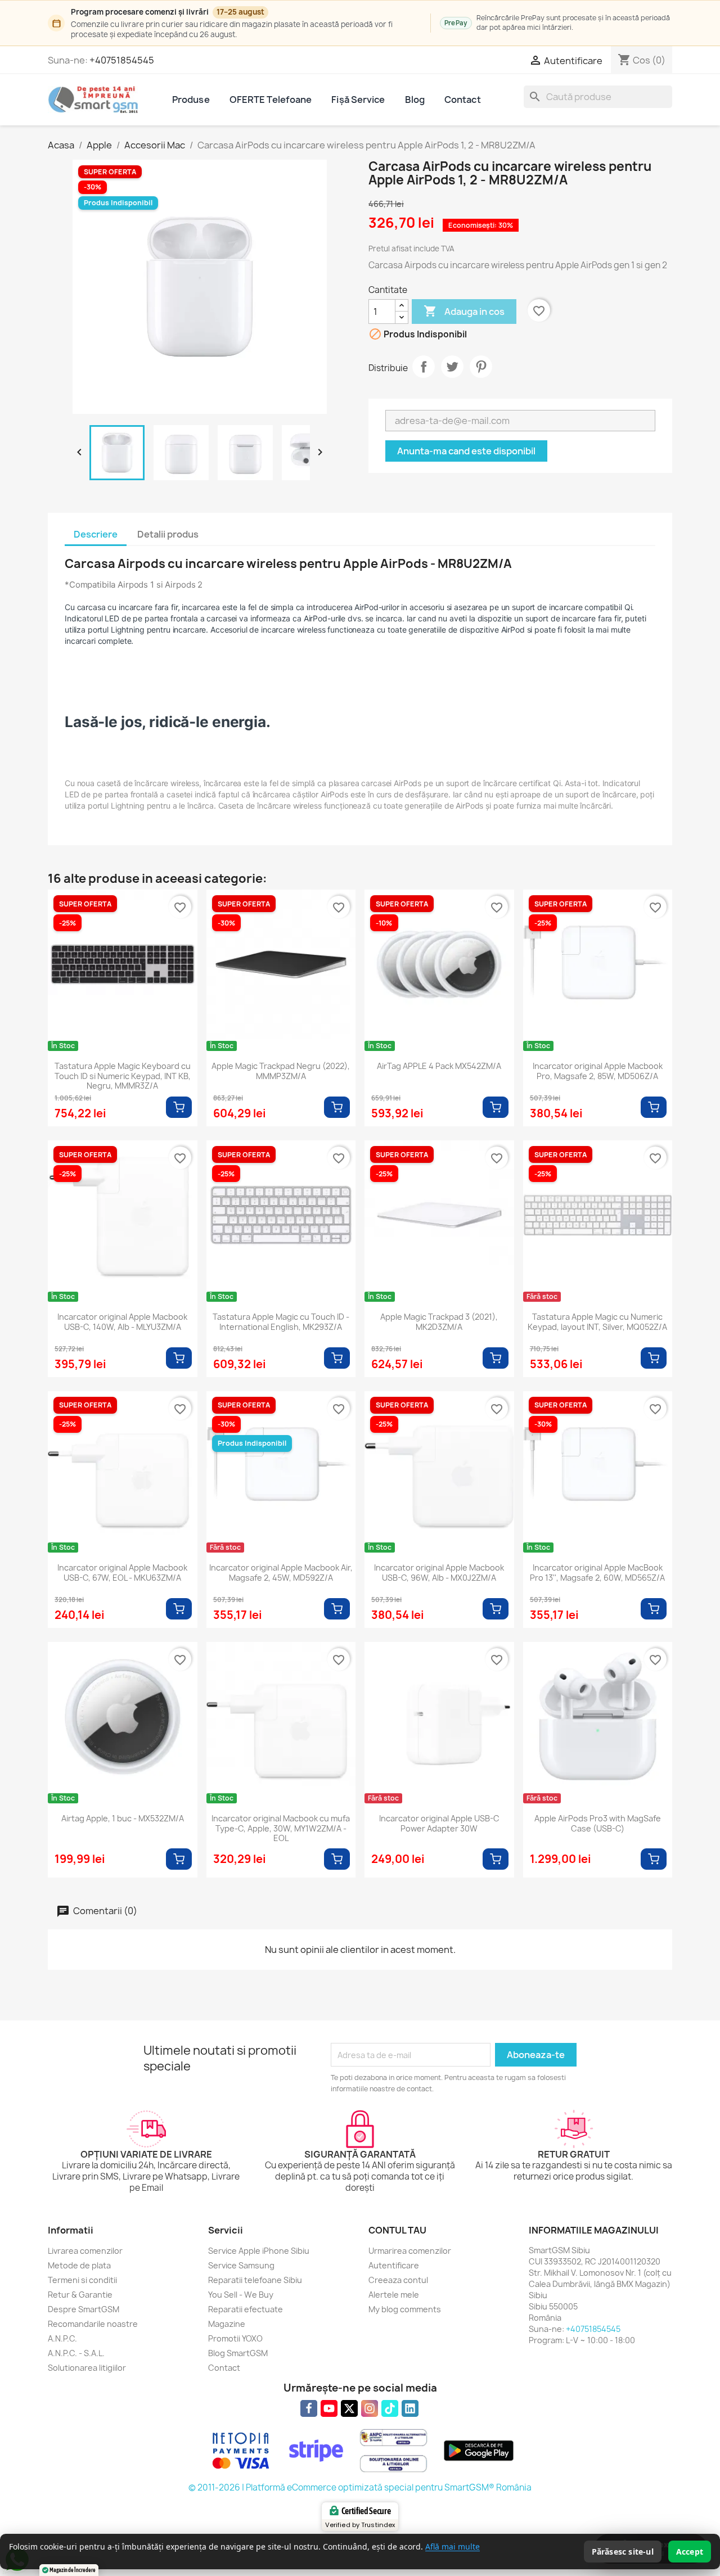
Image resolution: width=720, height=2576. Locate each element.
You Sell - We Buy (241, 2295)
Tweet (452, 367)
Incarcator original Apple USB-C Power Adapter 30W (439, 1824)
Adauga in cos (464, 311)
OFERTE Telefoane (271, 100)
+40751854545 (122, 60)
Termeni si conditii (82, 2280)
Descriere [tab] (96, 534)
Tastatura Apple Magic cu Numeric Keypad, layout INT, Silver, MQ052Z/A (597, 1322)
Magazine (227, 2324)
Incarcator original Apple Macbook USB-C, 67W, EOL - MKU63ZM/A (122, 1573)
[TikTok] (390, 2408)
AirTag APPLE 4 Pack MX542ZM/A (439, 1066)
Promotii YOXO (235, 2338)
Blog (415, 100)
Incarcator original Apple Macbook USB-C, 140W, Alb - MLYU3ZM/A (122, 1322)
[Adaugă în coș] (179, 1107)
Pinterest (481, 367)
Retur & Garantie (80, 2295)
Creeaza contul (398, 2280)
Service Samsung (241, 2265)
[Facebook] (309, 2408)
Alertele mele (394, 2295)
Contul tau (397, 2230)
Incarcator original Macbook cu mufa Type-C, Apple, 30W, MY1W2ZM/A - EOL (281, 1828)
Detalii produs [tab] (168, 534)
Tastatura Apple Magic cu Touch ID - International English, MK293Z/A (281, 1322)
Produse (191, 100)
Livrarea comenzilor (85, 2251)
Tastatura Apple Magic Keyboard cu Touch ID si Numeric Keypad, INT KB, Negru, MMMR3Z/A (123, 1076)
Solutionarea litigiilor (87, 2368)
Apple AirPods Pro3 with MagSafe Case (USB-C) (598, 1824)
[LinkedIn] (410, 2408)
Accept (690, 2552)
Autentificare (394, 2265)
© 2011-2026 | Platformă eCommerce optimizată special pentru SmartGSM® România (360, 2487)
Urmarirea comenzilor (410, 2251)
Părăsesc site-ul (623, 2552)
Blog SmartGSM (238, 2353)
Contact (463, 100)
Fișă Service (358, 100)
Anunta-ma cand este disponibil (466, 451)
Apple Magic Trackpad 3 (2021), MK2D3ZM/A (439, 1322)
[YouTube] (329, 2408)
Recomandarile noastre (93, 2324)
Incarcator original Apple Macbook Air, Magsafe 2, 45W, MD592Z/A (281, 1573)
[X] (349, 2408)
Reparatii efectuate (246, 2309)
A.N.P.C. (62, 2338)
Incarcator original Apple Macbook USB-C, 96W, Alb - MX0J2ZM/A (439, 1573)
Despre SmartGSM (84, 2309)
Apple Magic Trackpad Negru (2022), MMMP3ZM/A (281, 1071)
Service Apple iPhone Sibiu (259, 2251)
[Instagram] (370, 2408)
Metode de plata (79, 2265)
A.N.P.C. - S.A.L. (76, 2353)
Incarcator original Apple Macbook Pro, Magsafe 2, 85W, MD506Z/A (598, 1071)
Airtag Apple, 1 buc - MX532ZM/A (123, 1819)
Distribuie (424, 367)
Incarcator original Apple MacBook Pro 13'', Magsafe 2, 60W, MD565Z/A (597, 1573)
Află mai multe (453, 2546)
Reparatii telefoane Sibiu (255, 2280)
